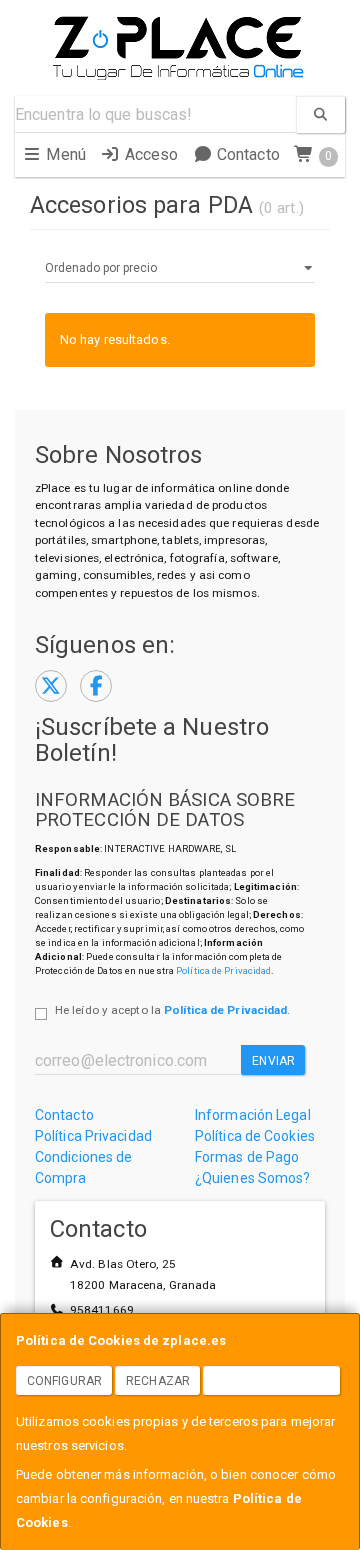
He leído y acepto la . (172, 1010)
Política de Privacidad (223, 970)
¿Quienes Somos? (253, 1178)
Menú (64, 154)
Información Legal (253, 1115)
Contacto (246, 154)
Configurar (64, 1381)
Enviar (273, 1061)
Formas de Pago (247, 1157)
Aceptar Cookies (272, 1381)
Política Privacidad (93, 1136)
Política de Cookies (255, 1136)
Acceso (149, 154)
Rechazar (158, 1381)
